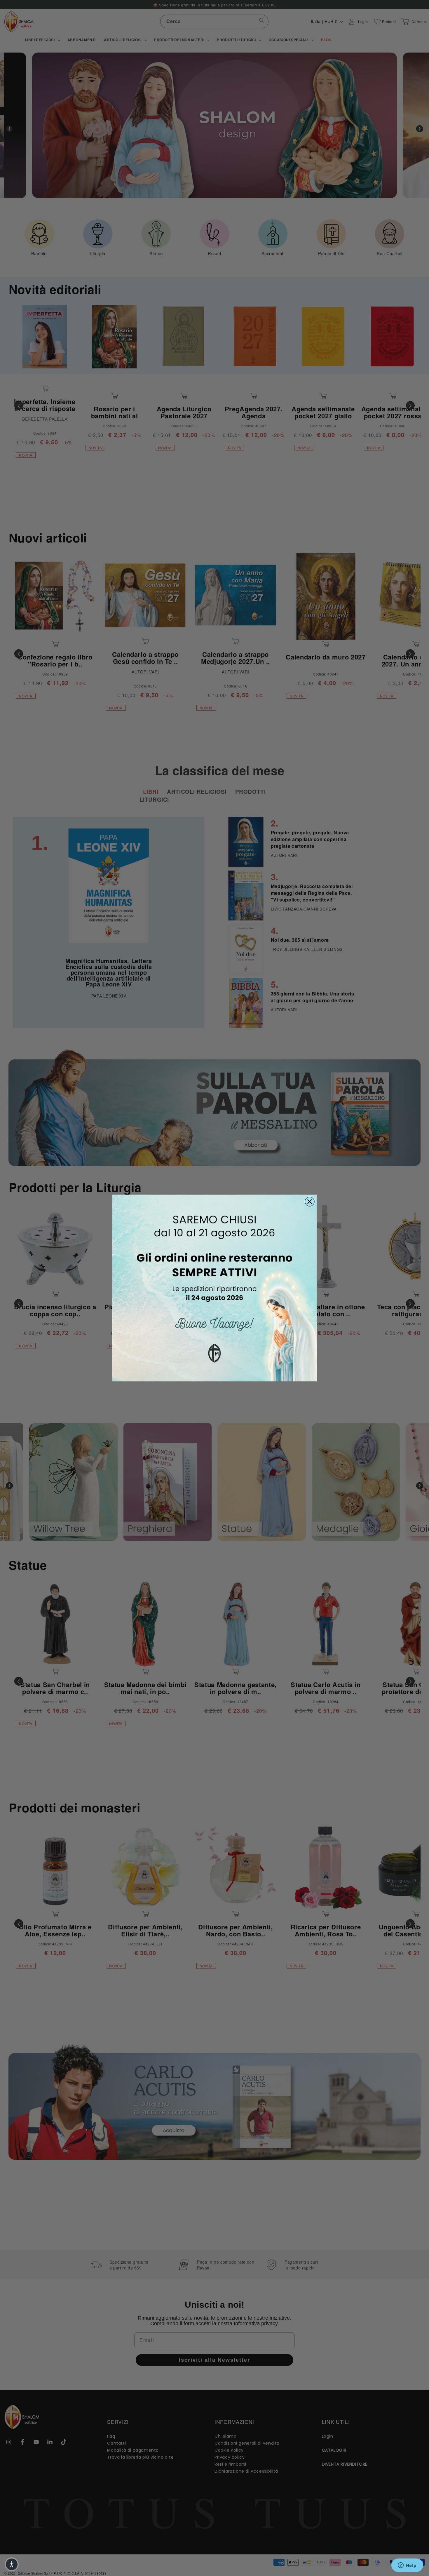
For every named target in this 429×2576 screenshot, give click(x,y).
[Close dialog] (310, 1202)
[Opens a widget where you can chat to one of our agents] (407, 2566)
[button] (12, 2564)
